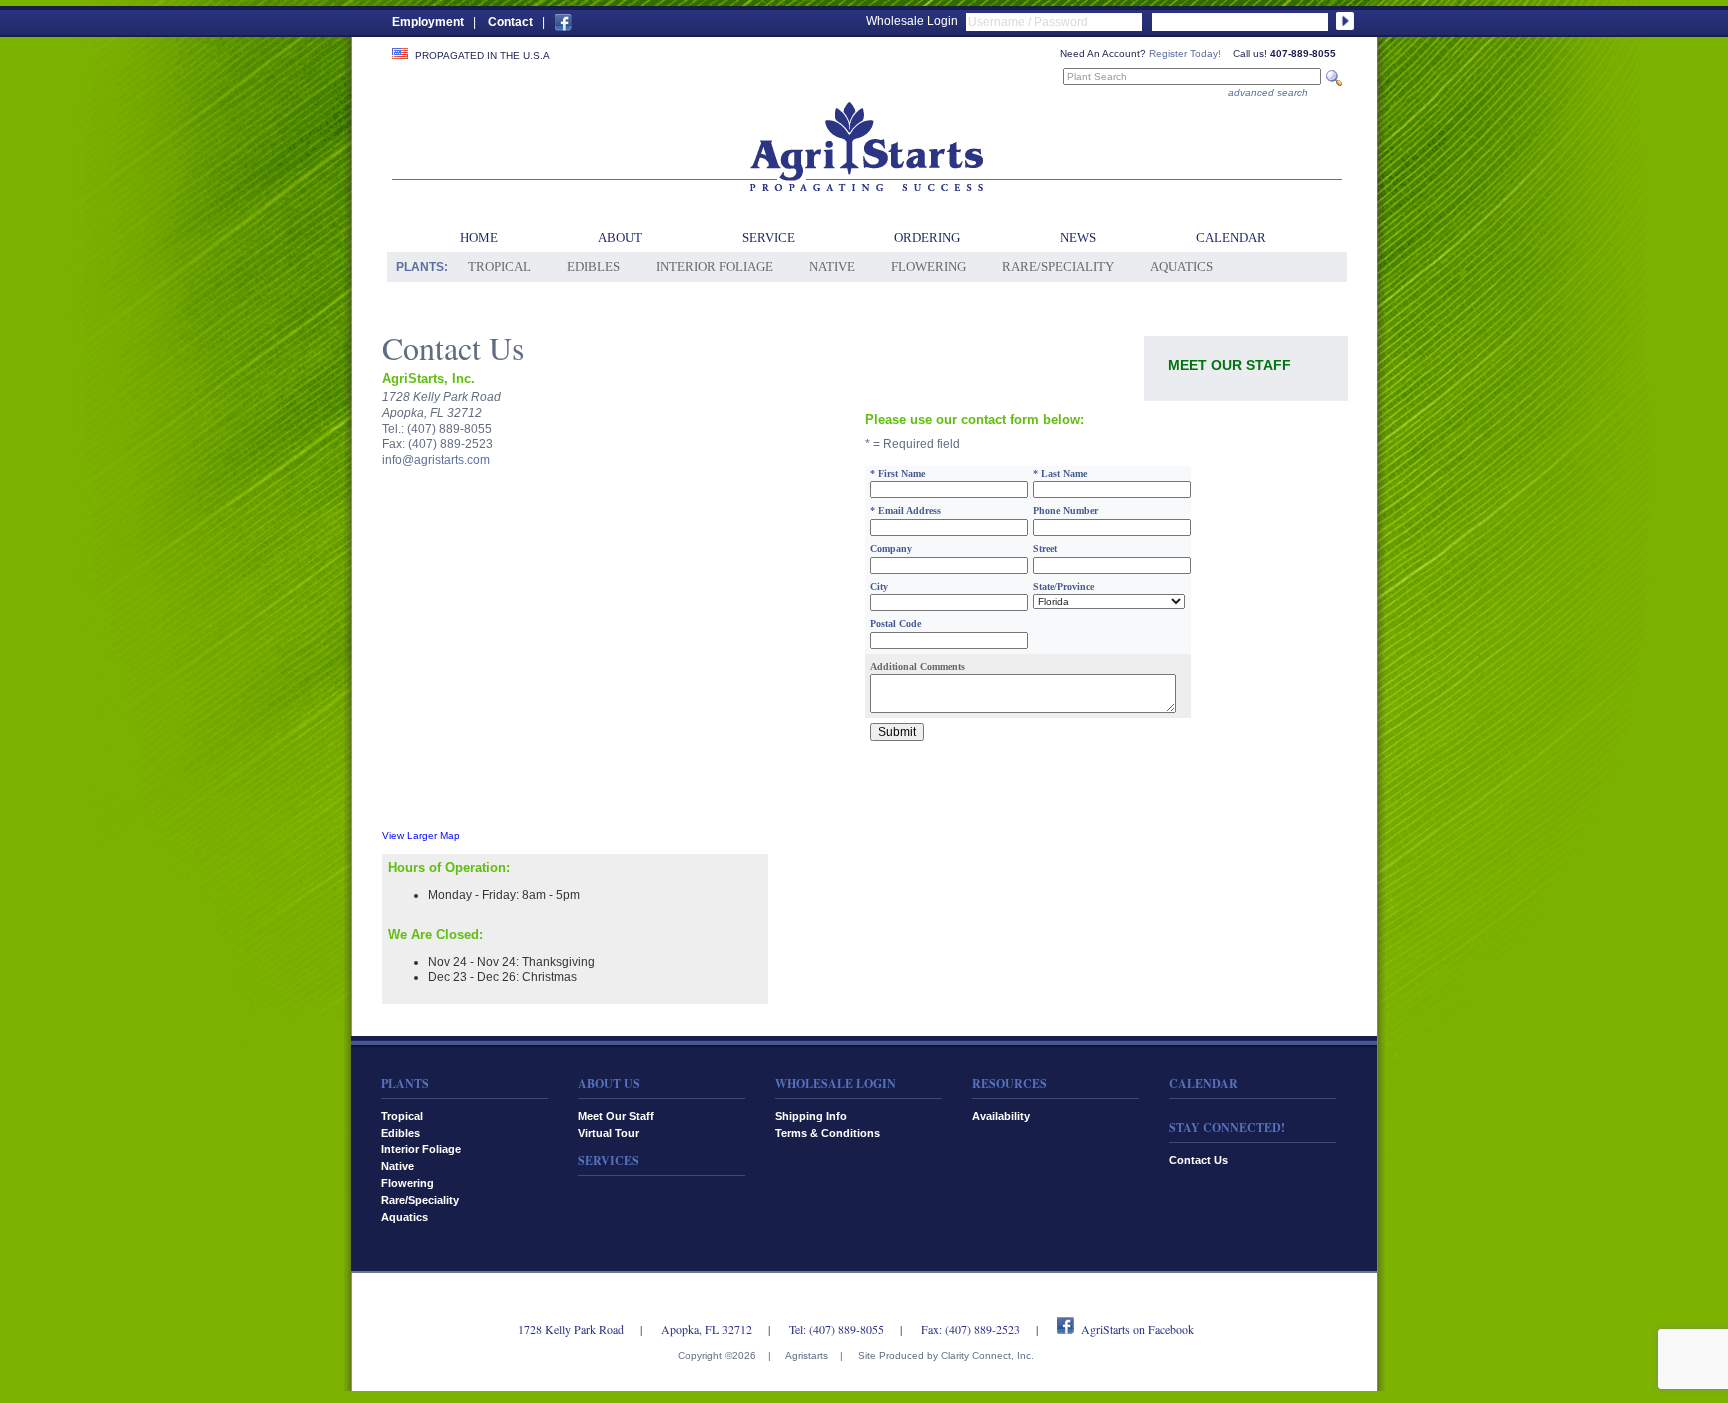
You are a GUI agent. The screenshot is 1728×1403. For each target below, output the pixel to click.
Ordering (927, 237)
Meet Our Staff (1229, 365)
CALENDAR (1203, 1083)
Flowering (928, 266)
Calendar (1231, 237)
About (620, 237)
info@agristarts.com (436, 460)
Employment (428, 22)
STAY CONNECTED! (1227, 1127)
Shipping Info (811, 1116)
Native (832, 266)
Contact (510, 22)
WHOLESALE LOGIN (835, 1083)
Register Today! (1185, 53)
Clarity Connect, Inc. (987, 1355)
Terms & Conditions (827, 1133)
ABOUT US (609, 1083)
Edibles (593, 266)
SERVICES (608, 1160)
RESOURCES (1009, 1083)
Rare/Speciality (1058, 266)
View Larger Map (421, 835)
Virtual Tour (608, 1133)
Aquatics (1181, 266)
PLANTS (405, 1083)
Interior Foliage (714, 266)
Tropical (499, 266)
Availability (1001, 1116)
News (1078, 237)
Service (768, 237)
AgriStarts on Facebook (1137, 1329)
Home (479, 237)
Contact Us (1198, 1160)
